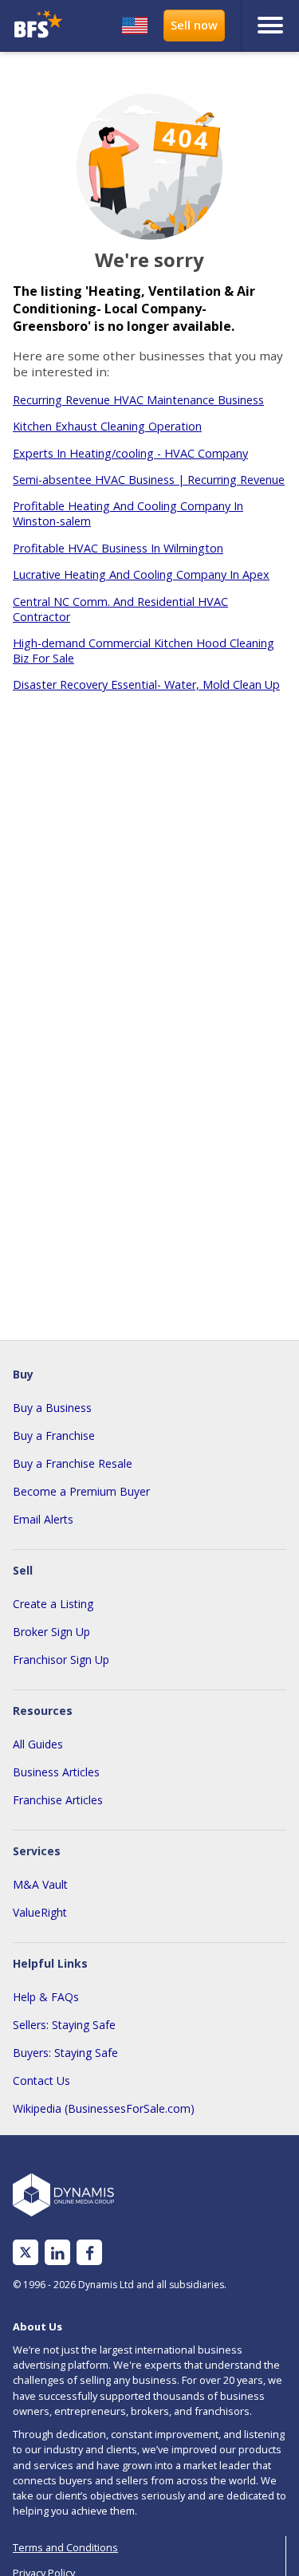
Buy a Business (52, 1408)
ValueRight (40, 1912)
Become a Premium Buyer (81, 1491)
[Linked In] (57, 2253)
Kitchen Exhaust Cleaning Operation (107, 426)
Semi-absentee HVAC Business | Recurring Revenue (149, 480)
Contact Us (41, 2080)
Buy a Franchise (54, 1435)
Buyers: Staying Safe (65, 2053)
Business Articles (56, 1772)
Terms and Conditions (65, 2547)
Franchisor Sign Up (61, 1660)
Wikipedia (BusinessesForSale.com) (104, 2108)
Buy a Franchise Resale (73, 1463)
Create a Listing (53, 1604)
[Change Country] (135, 26)
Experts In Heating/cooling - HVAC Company (130, 453)
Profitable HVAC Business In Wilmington (118, 548)
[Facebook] (90, 2253)
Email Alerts (43, 1519)
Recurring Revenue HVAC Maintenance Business (138, 400)
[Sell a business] (194, 26)
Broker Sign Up (51, 1632)
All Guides (38, 1744)
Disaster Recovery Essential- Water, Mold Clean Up (146, 684)
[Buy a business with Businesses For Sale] (40, 26)
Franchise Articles (58, 1800)
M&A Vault (40, 1884)
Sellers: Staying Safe (64, 2025)
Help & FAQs (46, 1997)
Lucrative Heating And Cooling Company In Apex (141, 574)
